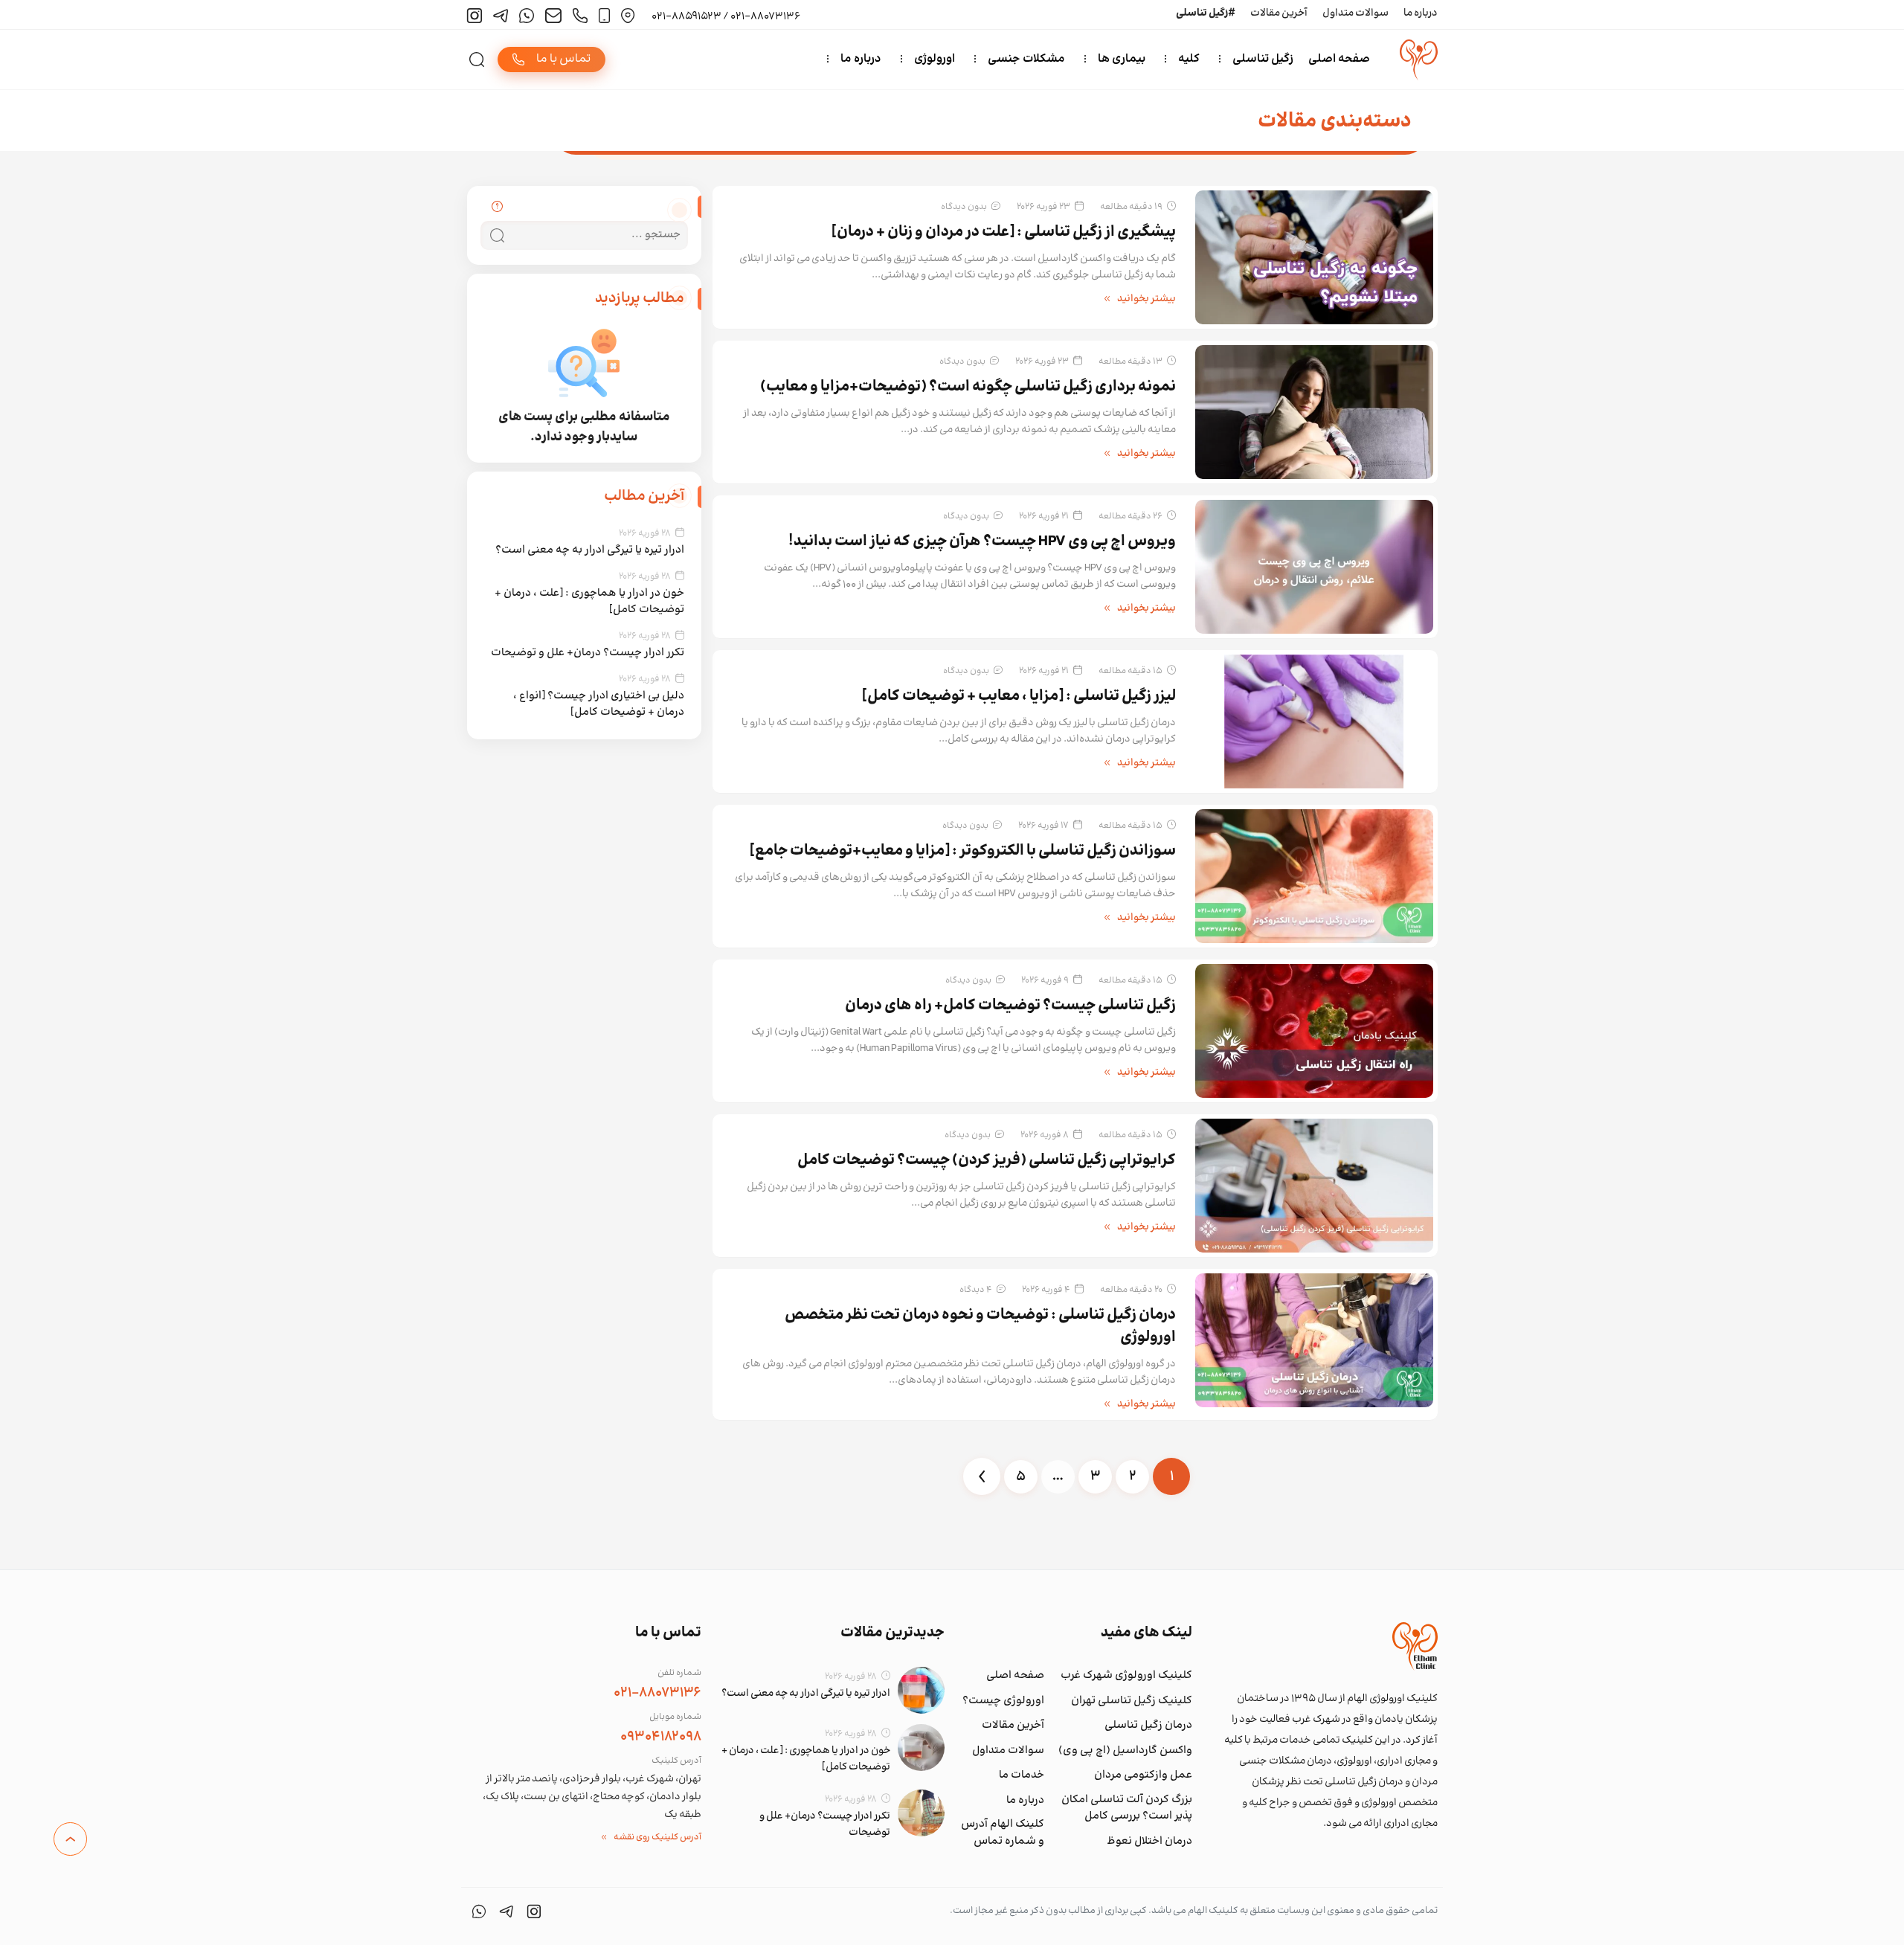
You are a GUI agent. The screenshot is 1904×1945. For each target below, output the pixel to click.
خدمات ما (1022, 1775)
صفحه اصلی (1339, 59)
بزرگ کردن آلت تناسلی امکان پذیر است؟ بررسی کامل (1127, 1809)
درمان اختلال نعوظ (1149, 1842)
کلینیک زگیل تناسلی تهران (1132, 1701)
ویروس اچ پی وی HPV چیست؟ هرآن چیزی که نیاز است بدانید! (982, 542)
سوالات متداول (1355, 13)
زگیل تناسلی (1263, 59)
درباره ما (1421, 13)
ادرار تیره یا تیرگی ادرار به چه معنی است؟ (590, 550)
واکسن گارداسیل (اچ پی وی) (1125, 1751)
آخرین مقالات (1279, 13)
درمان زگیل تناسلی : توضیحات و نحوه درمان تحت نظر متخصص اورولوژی (980, 1327)
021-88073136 (657, 1693)
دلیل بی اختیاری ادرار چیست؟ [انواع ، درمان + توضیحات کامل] (599, 704)
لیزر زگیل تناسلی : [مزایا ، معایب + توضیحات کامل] (1019, 697)
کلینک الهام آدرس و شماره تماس (1003, 1833)
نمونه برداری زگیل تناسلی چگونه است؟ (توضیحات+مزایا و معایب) (968, 387)
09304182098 (661, 1737)
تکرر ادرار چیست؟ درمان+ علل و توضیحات (588, 653)
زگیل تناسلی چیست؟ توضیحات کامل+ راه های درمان (1010, 1006)
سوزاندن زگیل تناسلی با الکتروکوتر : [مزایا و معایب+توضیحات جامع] (963, 851)
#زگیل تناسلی (1206, 13)
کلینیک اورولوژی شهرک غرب (1126, 1676)
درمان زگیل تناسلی (1148, 1726)
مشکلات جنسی (1026, 59)
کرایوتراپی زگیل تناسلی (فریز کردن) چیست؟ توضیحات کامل (987, 1161)
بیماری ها (1122, 59)
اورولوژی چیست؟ (1003, 1701)
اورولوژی (935, 59)
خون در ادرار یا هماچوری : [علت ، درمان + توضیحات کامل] (589, 601)
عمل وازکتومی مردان (1143, 1775)
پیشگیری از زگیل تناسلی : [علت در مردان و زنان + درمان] (1004, 232)
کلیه (1189, 59)
